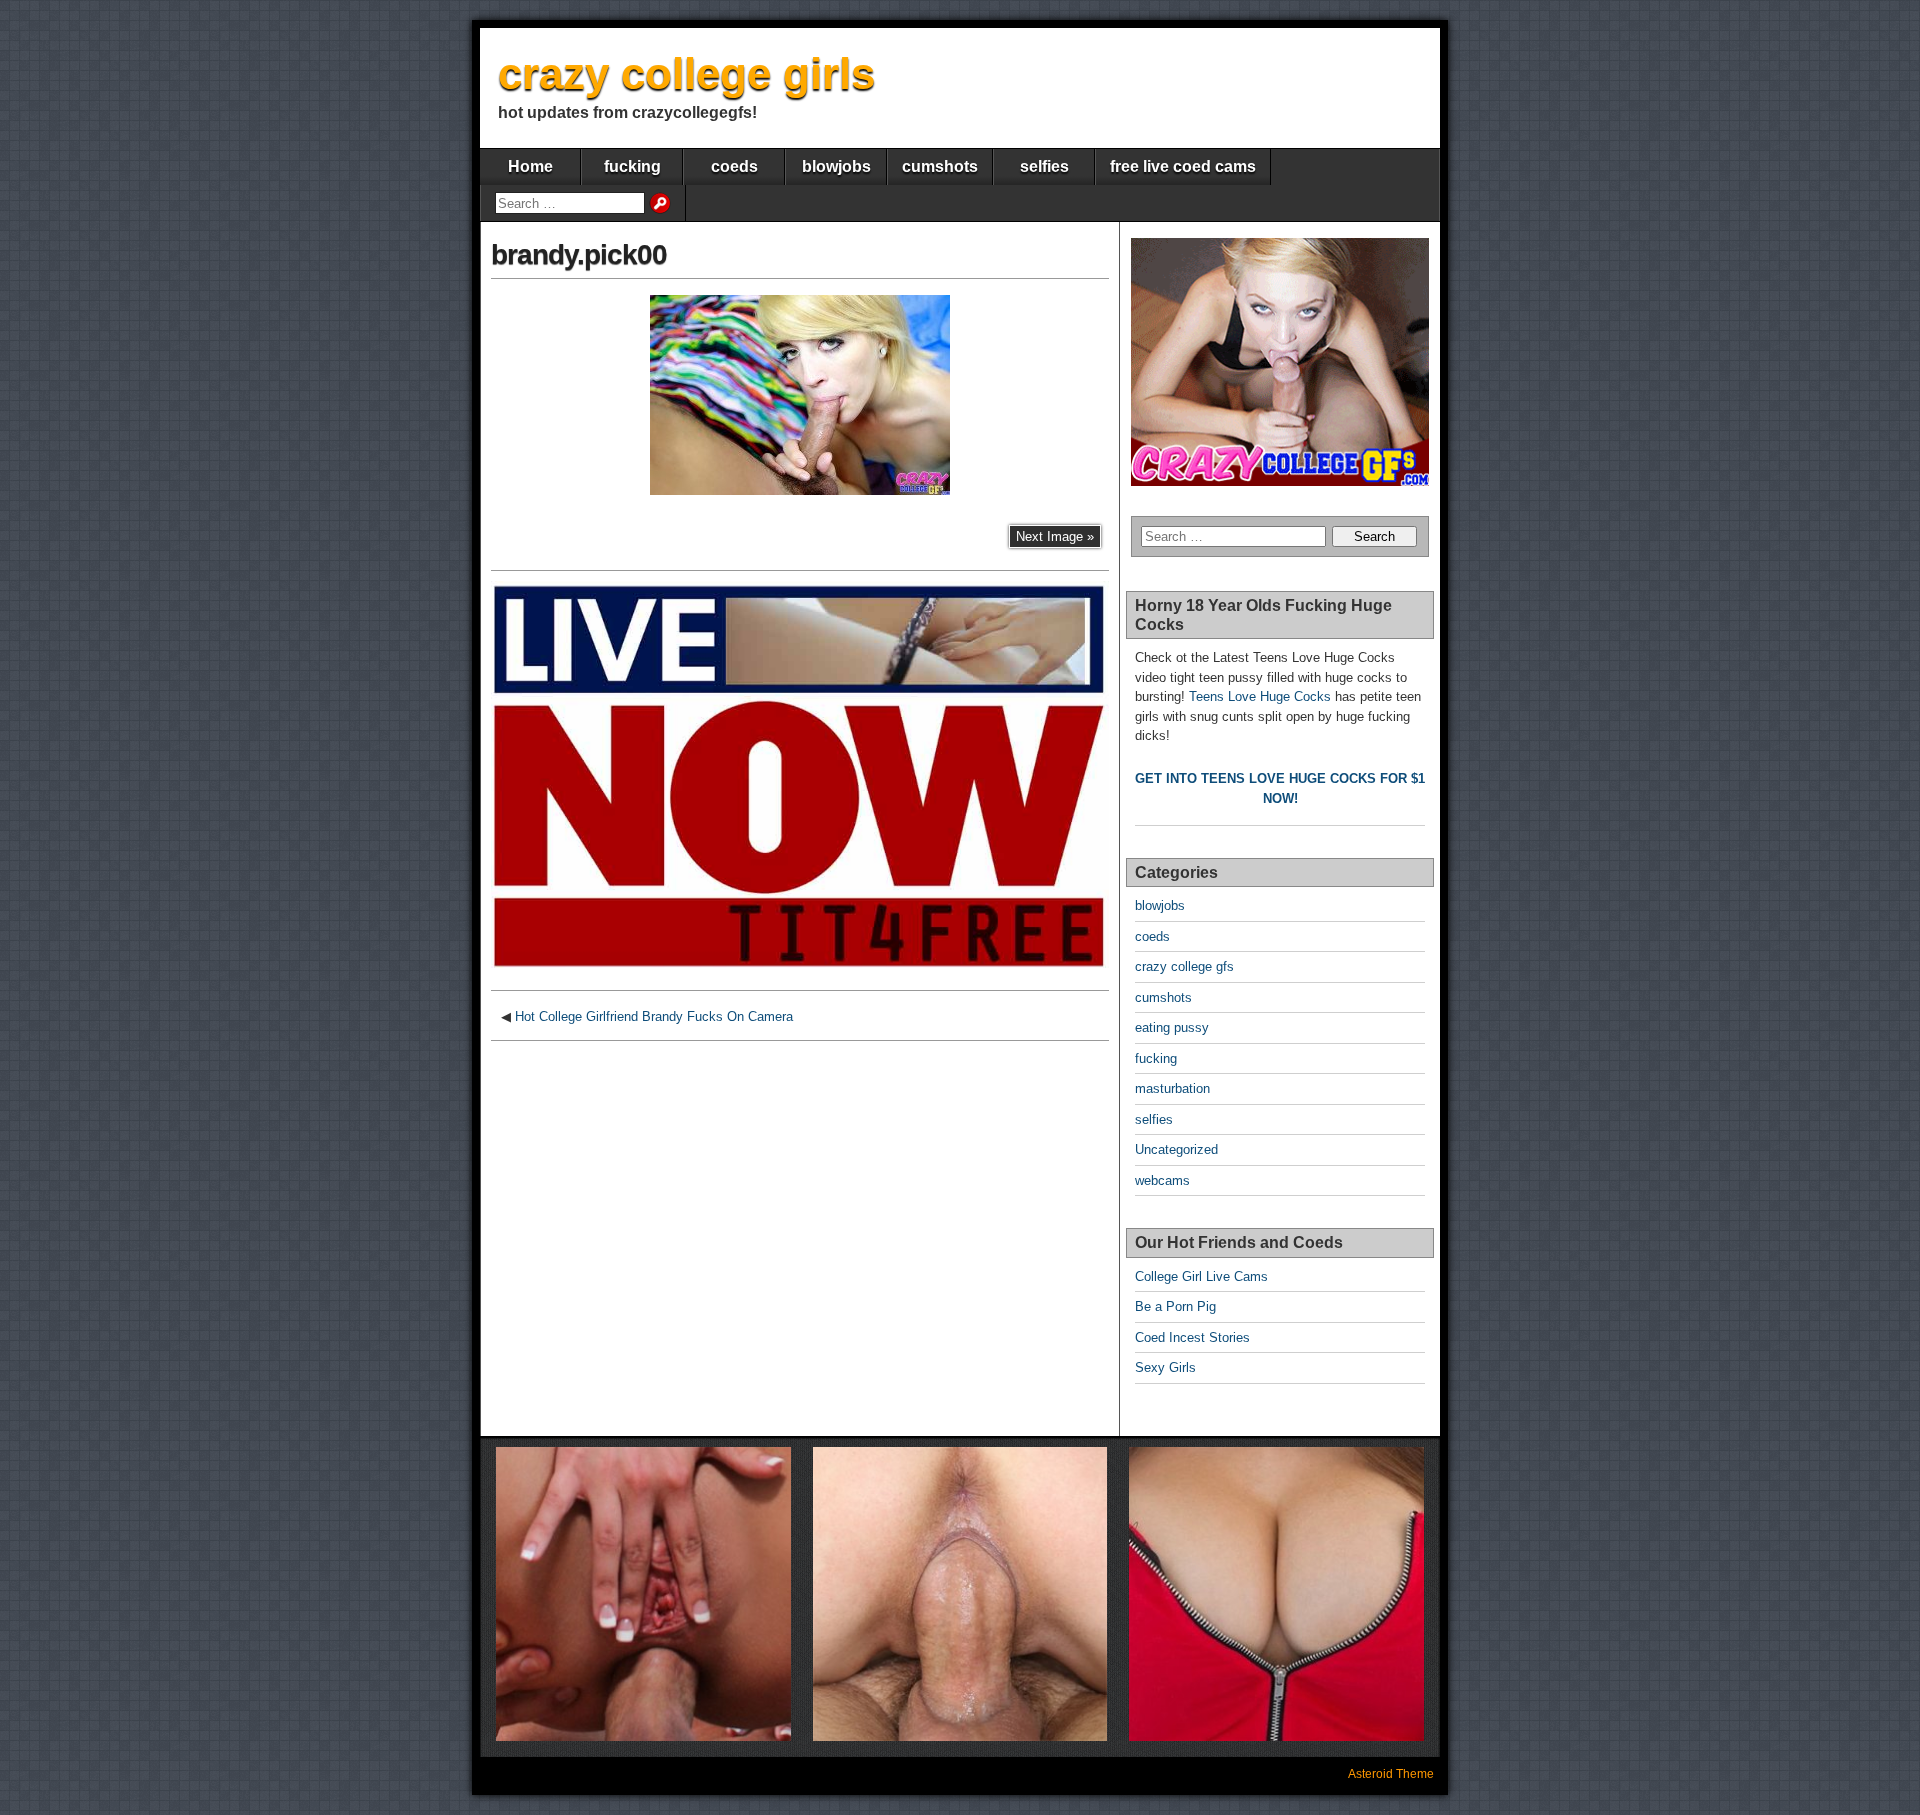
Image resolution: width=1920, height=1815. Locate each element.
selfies (1044, 166)
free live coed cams (1183, 166)
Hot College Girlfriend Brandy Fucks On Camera (654, 1016)
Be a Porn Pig (1175, 1306)
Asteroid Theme (1391, 1774)
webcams (1162, 1180)
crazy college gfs (1184, 966)
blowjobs (836, 166)
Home (530, 166)
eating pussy (1172, 1027)
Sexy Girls (1165, 1367)
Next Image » (1055, 536)
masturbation (1172, 1088)
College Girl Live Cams (1201, 1276)
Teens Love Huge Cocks (1260, 696)
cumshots (940, 166)
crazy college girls (686, 73)
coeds (734, 166)
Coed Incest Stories (1192, 1337)
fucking (632, 166)
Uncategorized (1176, 1149)
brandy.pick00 (579, 254)
